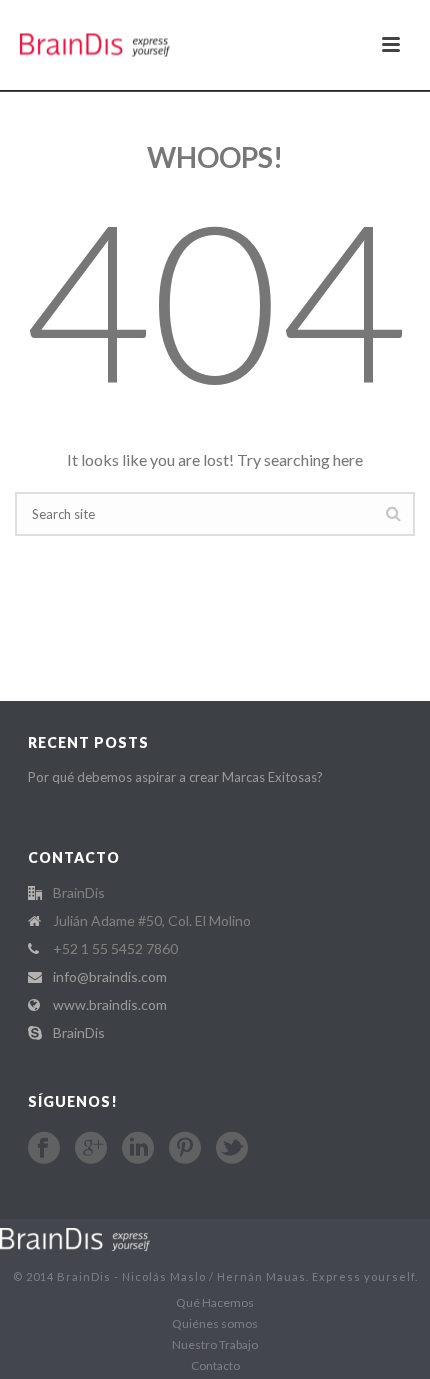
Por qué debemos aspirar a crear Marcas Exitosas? (175, 777)
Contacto (215, 1365)
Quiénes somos (215, 1323)
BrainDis (79, 1032)
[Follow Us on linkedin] (138, 1148)
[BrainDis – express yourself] (75, 1237)
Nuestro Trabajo (215, 1344)
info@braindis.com (110, 976)
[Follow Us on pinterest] (185, 1148)
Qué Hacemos (215, 1302)
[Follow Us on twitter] (232, 1148)
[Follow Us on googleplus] (91, 1148)
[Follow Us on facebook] (44, 1148)
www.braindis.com (110, 1004)
